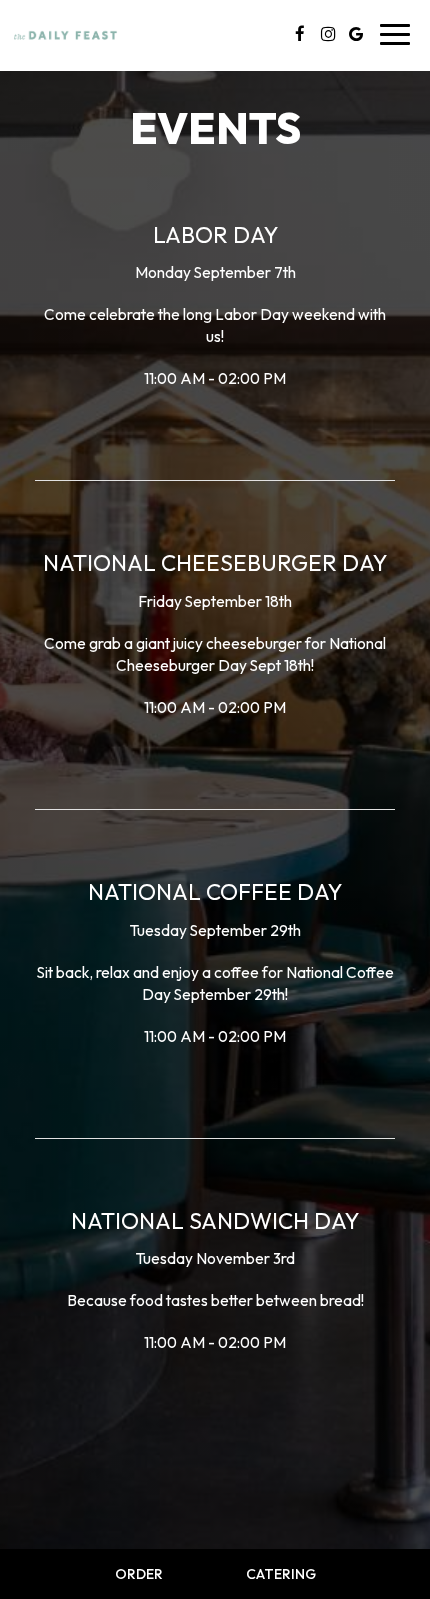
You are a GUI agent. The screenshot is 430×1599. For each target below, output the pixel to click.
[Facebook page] (300, 34)
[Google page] (356, 34)
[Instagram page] (328, 34)
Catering (281, 1574)
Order (139, 1574)
